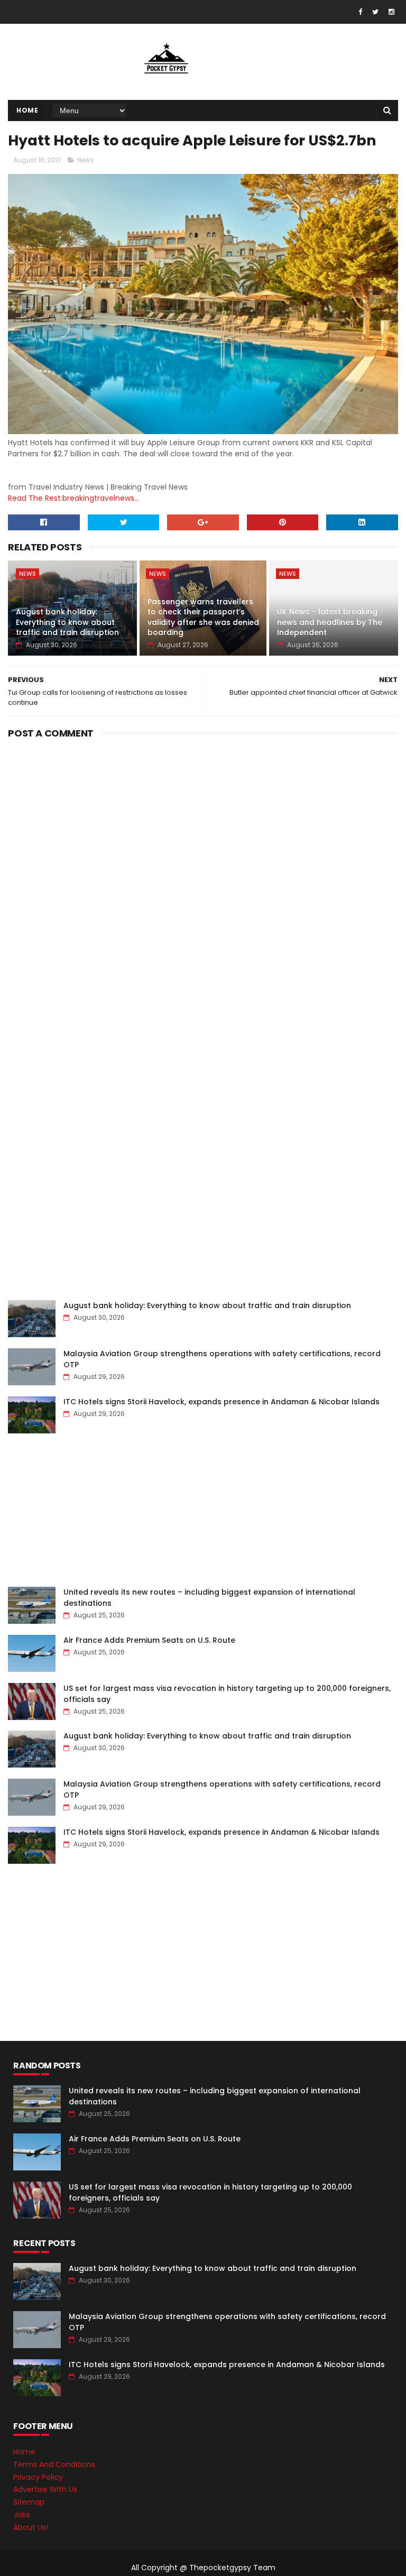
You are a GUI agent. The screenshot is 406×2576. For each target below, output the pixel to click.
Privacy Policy (38, 2477)
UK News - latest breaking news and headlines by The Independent (330, 622)
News (86, 160)
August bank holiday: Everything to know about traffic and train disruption (67, 622)
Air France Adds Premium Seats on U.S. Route (149, 1640)
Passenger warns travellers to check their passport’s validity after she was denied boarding (203, 617)
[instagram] (391, 12)
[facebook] (360, 12)
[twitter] (375, 12)
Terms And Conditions (54, 2464)
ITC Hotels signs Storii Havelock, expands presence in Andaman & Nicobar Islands (222, 1402)
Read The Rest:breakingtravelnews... (73, 498)
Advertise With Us (45, 2489)
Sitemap (29, 2502)
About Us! (31, 2527)
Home (27, 110)
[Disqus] (203, 875)
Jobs (22, 2515)
